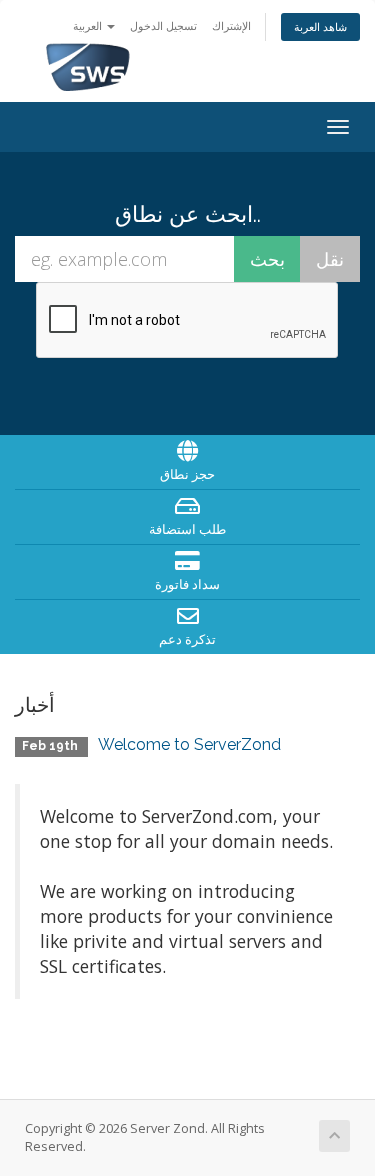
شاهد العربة (320, 26)
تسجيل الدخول (163, 25)
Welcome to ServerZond (189, 744)
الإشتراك (231, 25)
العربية (89, 25)
